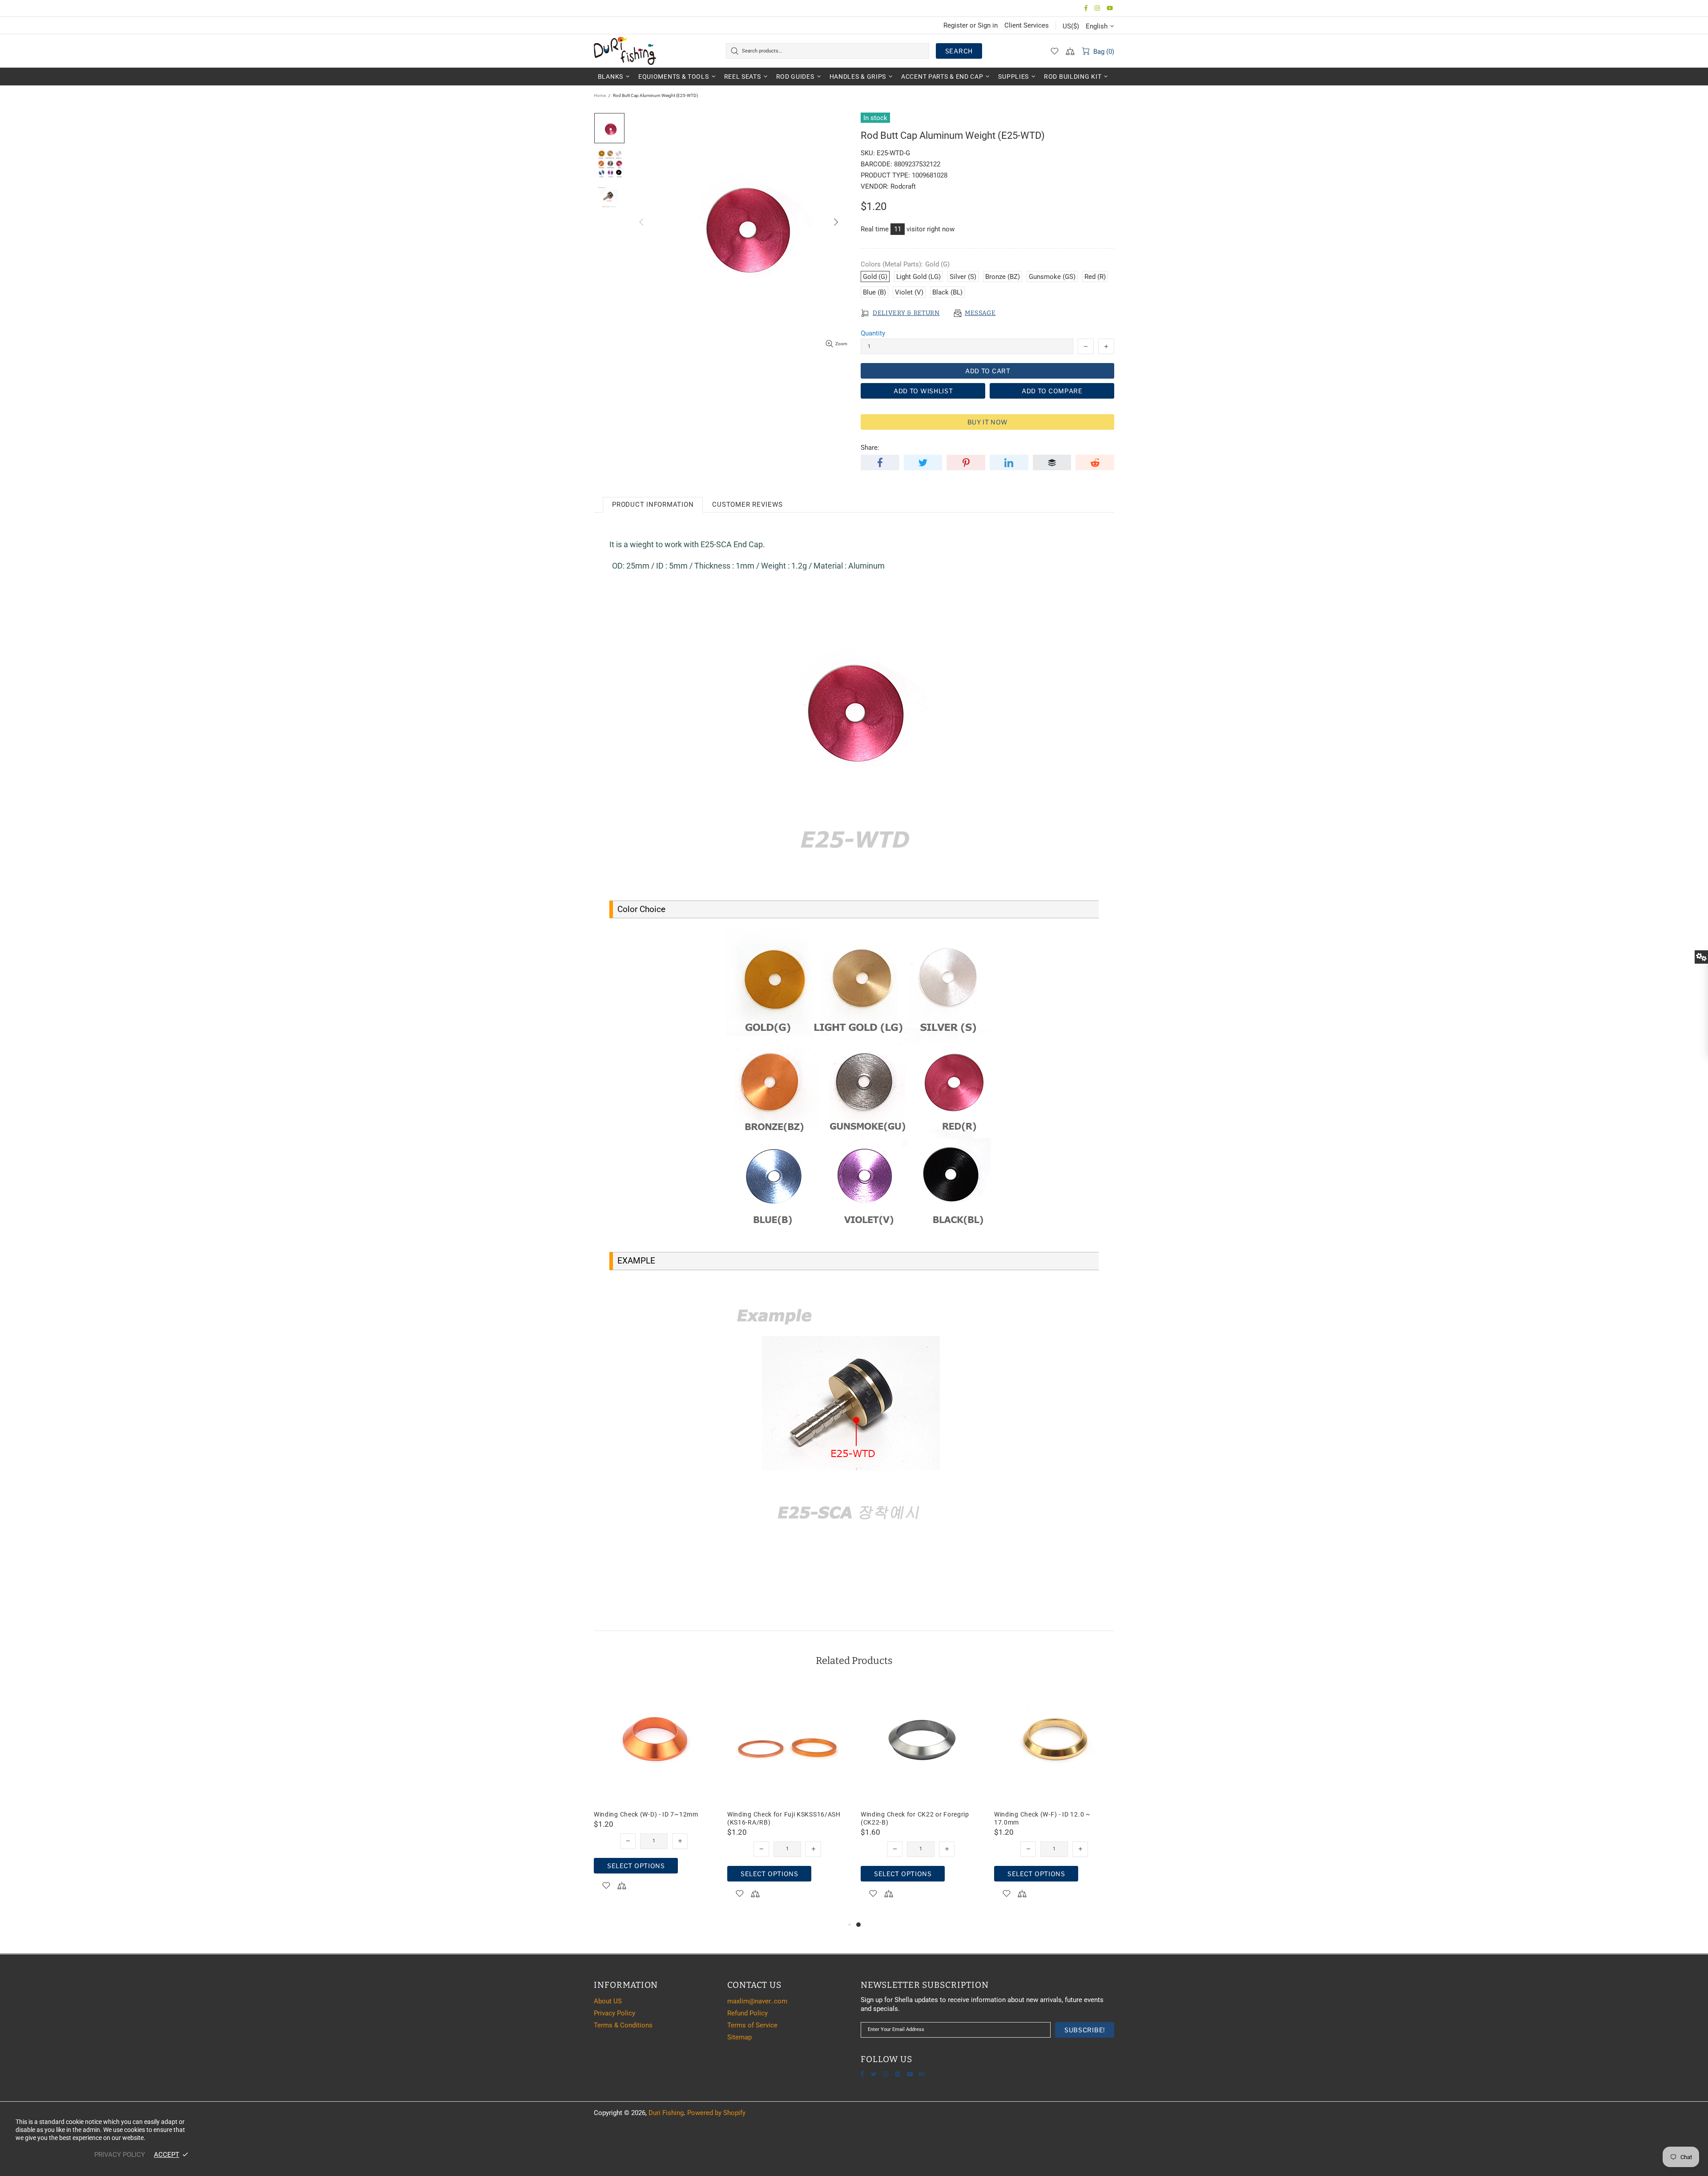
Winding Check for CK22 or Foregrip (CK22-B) (915, 1818)
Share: (870, 448)
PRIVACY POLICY (120, 2155)
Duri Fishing (625, 51)
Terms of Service (752, 2025)
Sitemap (739, 2037)
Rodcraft (903, 186)
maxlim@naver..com (757, 2001)
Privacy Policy (614, 2013)
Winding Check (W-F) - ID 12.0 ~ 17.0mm (1042, 1818)
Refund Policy (747, 2013)
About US (608, 2001)
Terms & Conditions (623, 2025)
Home (600, 95)
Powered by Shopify (716, 2113)
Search (959, 51)
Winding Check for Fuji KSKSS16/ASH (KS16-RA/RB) (784, 1818)
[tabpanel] (921, 1801)
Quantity (873, 333)
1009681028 (930, 175)
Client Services (1027, 25)
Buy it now (988, 422)
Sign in (988, 25)
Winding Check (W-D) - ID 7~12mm (646, 1814)
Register (956, 25)
